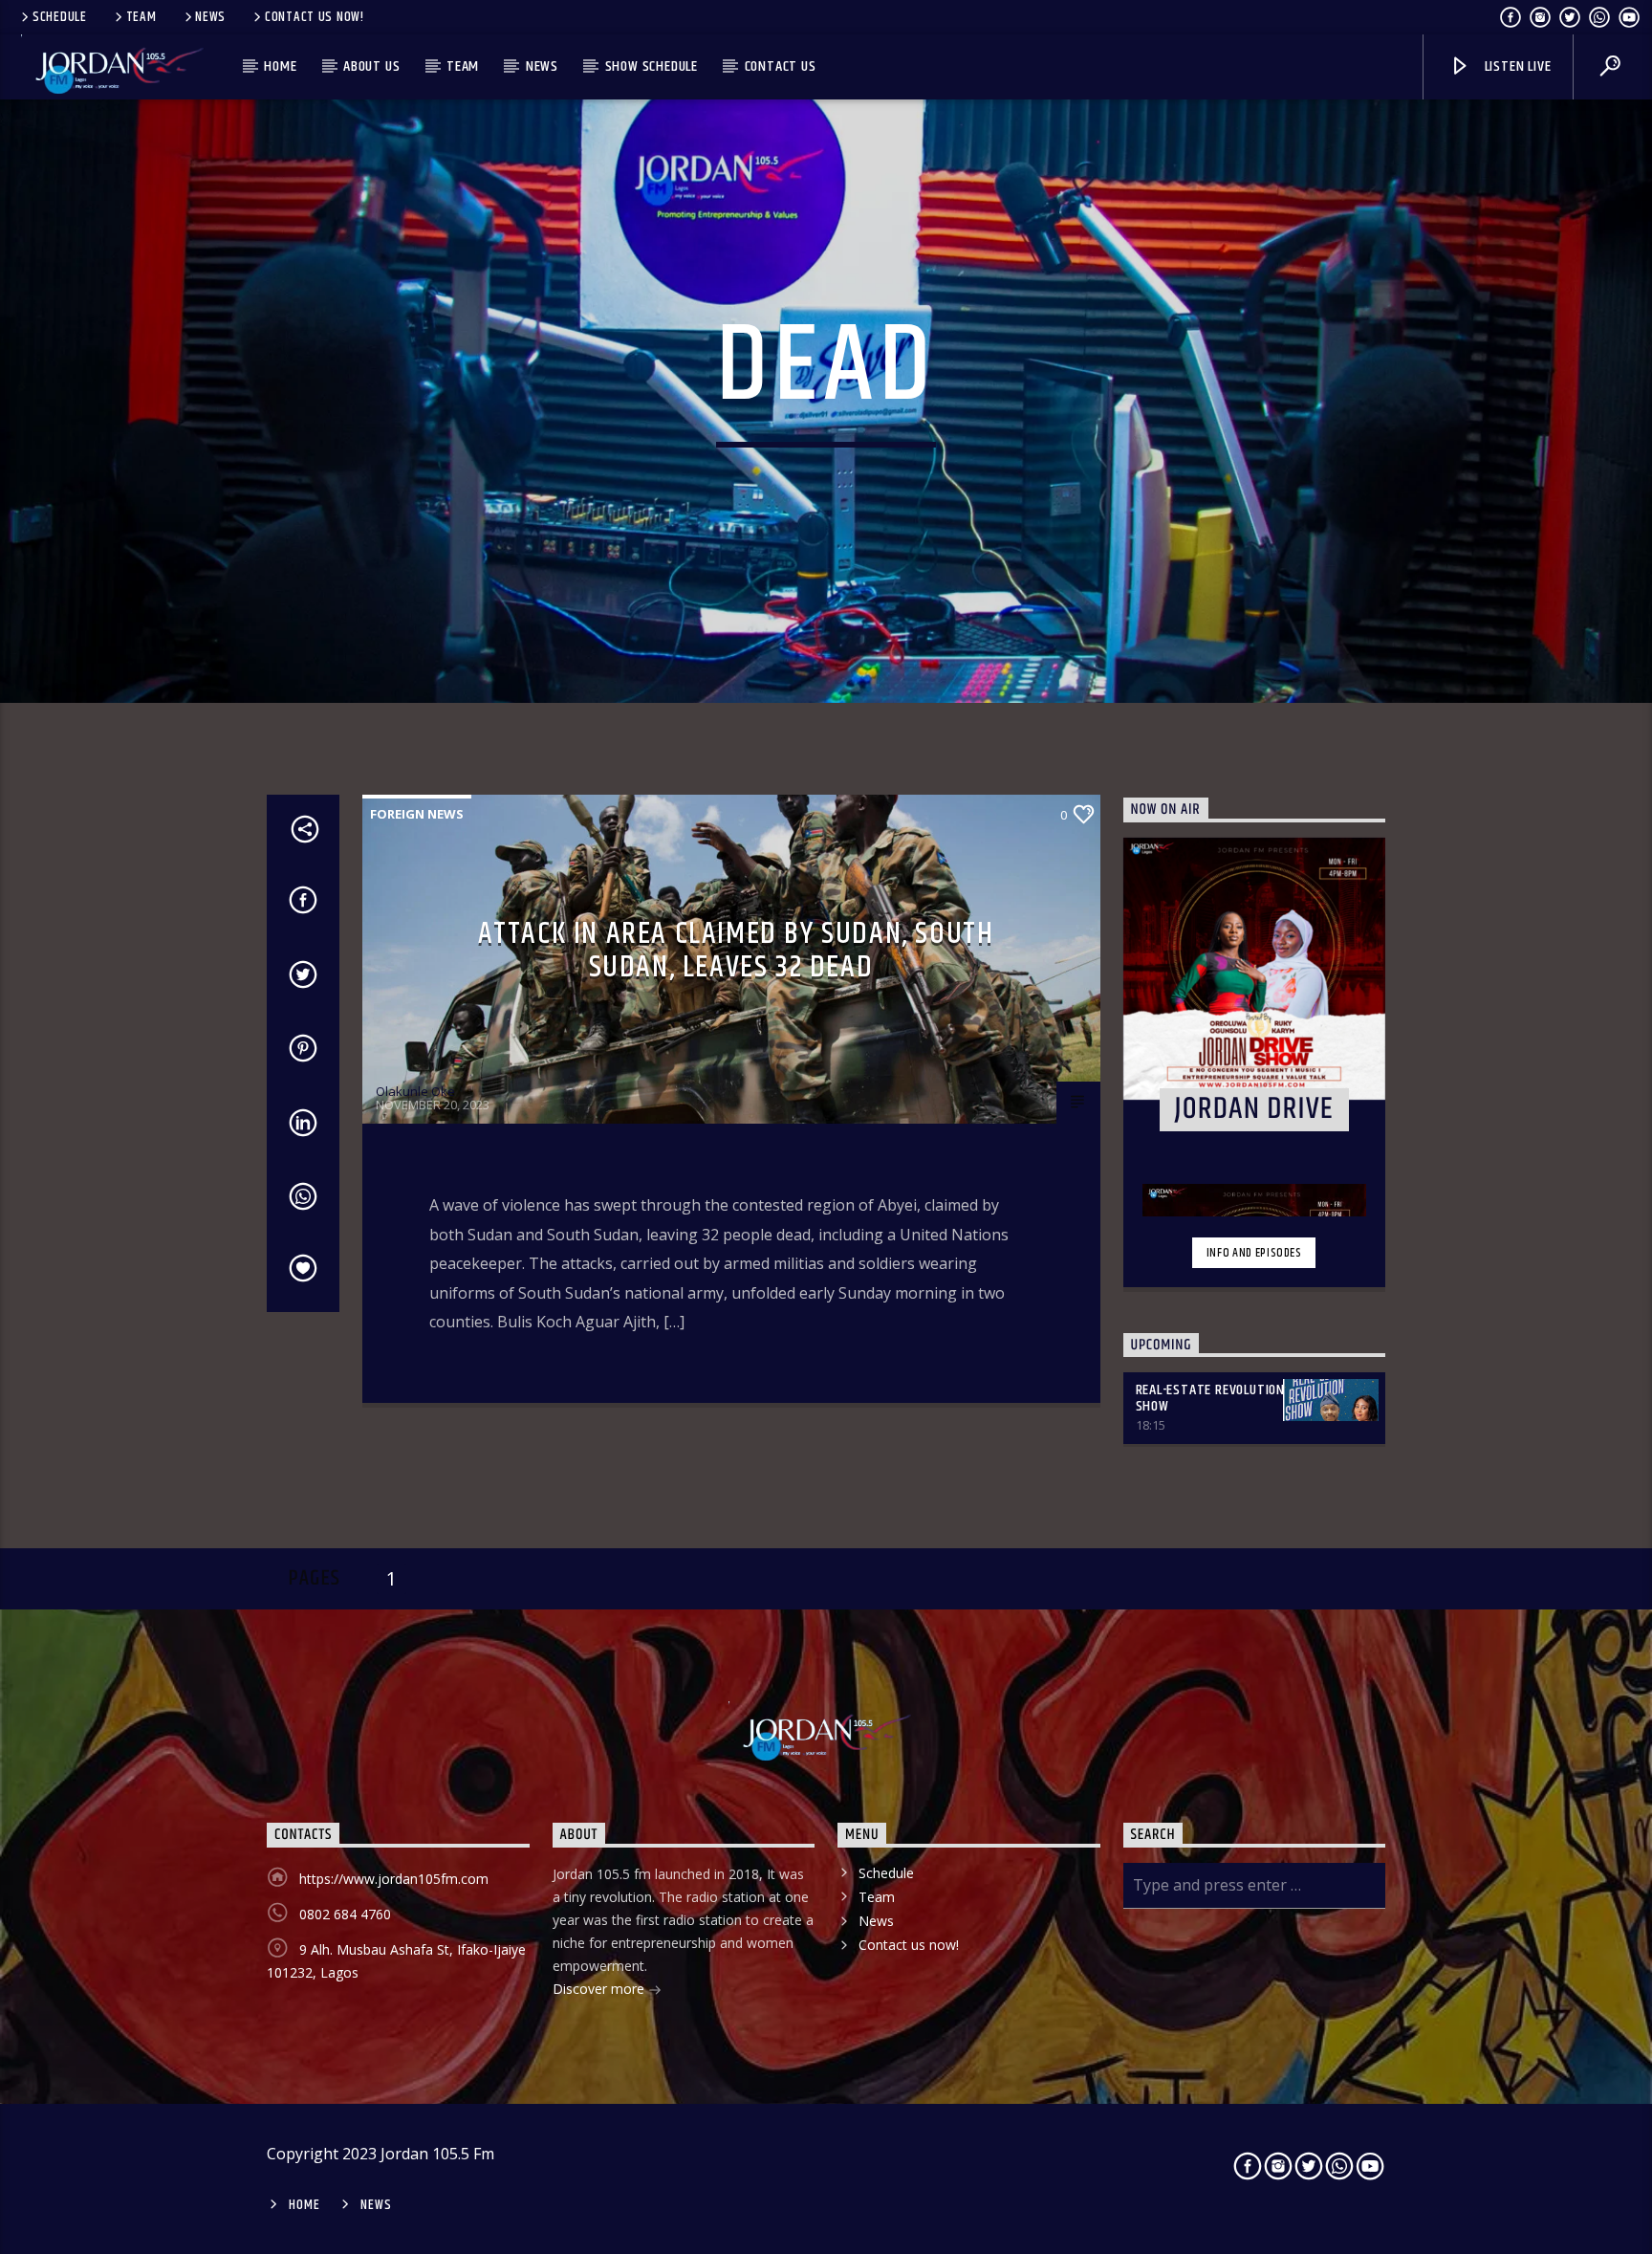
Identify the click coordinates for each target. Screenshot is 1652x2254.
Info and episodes (1254, 1253)
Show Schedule (652, 66)
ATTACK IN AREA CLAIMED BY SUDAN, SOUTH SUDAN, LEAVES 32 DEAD (736, 951)
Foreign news (417, 814)
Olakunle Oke (415, 1091)
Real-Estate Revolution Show (1211, 1398)
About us (371, 66)
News (210, 17)
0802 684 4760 (345, 1914)
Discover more (600, 1989)
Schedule (60, 17)
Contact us (781, 66)
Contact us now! (315, 17)
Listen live (1516, 66)
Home (280, 66)
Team (141, 17)
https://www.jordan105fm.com (394, 1879)
